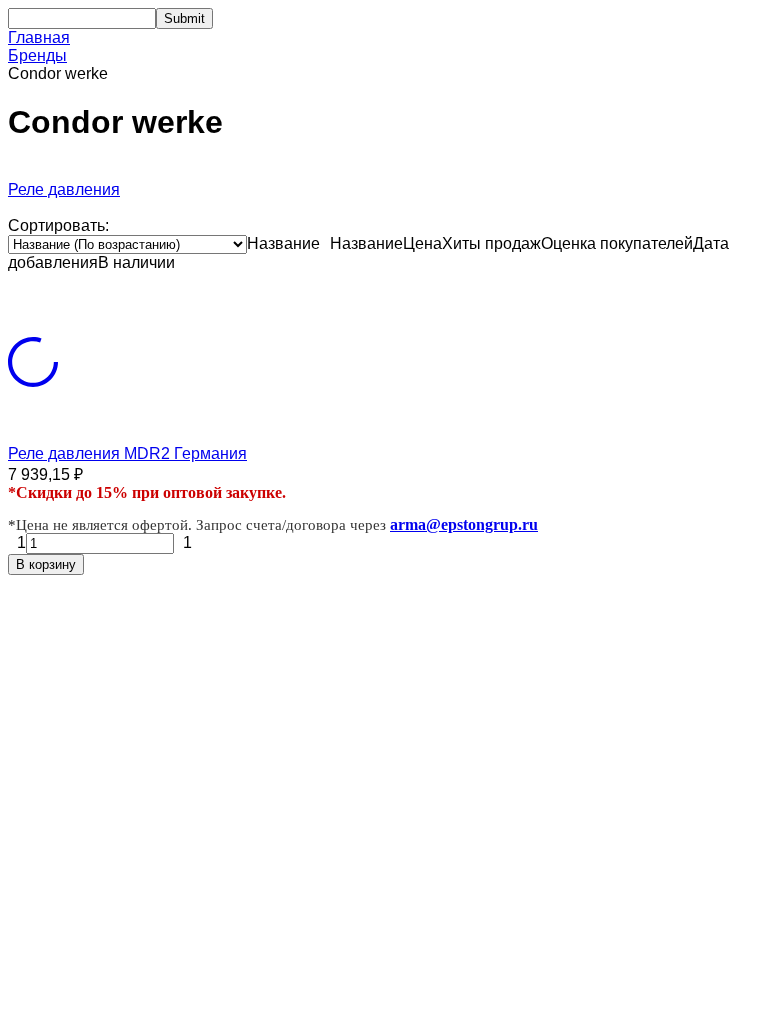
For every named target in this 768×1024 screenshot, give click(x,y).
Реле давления (64, 189)
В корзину (46, 564)
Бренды (37, 55)
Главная (39, 37)
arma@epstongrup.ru (464, 524)
